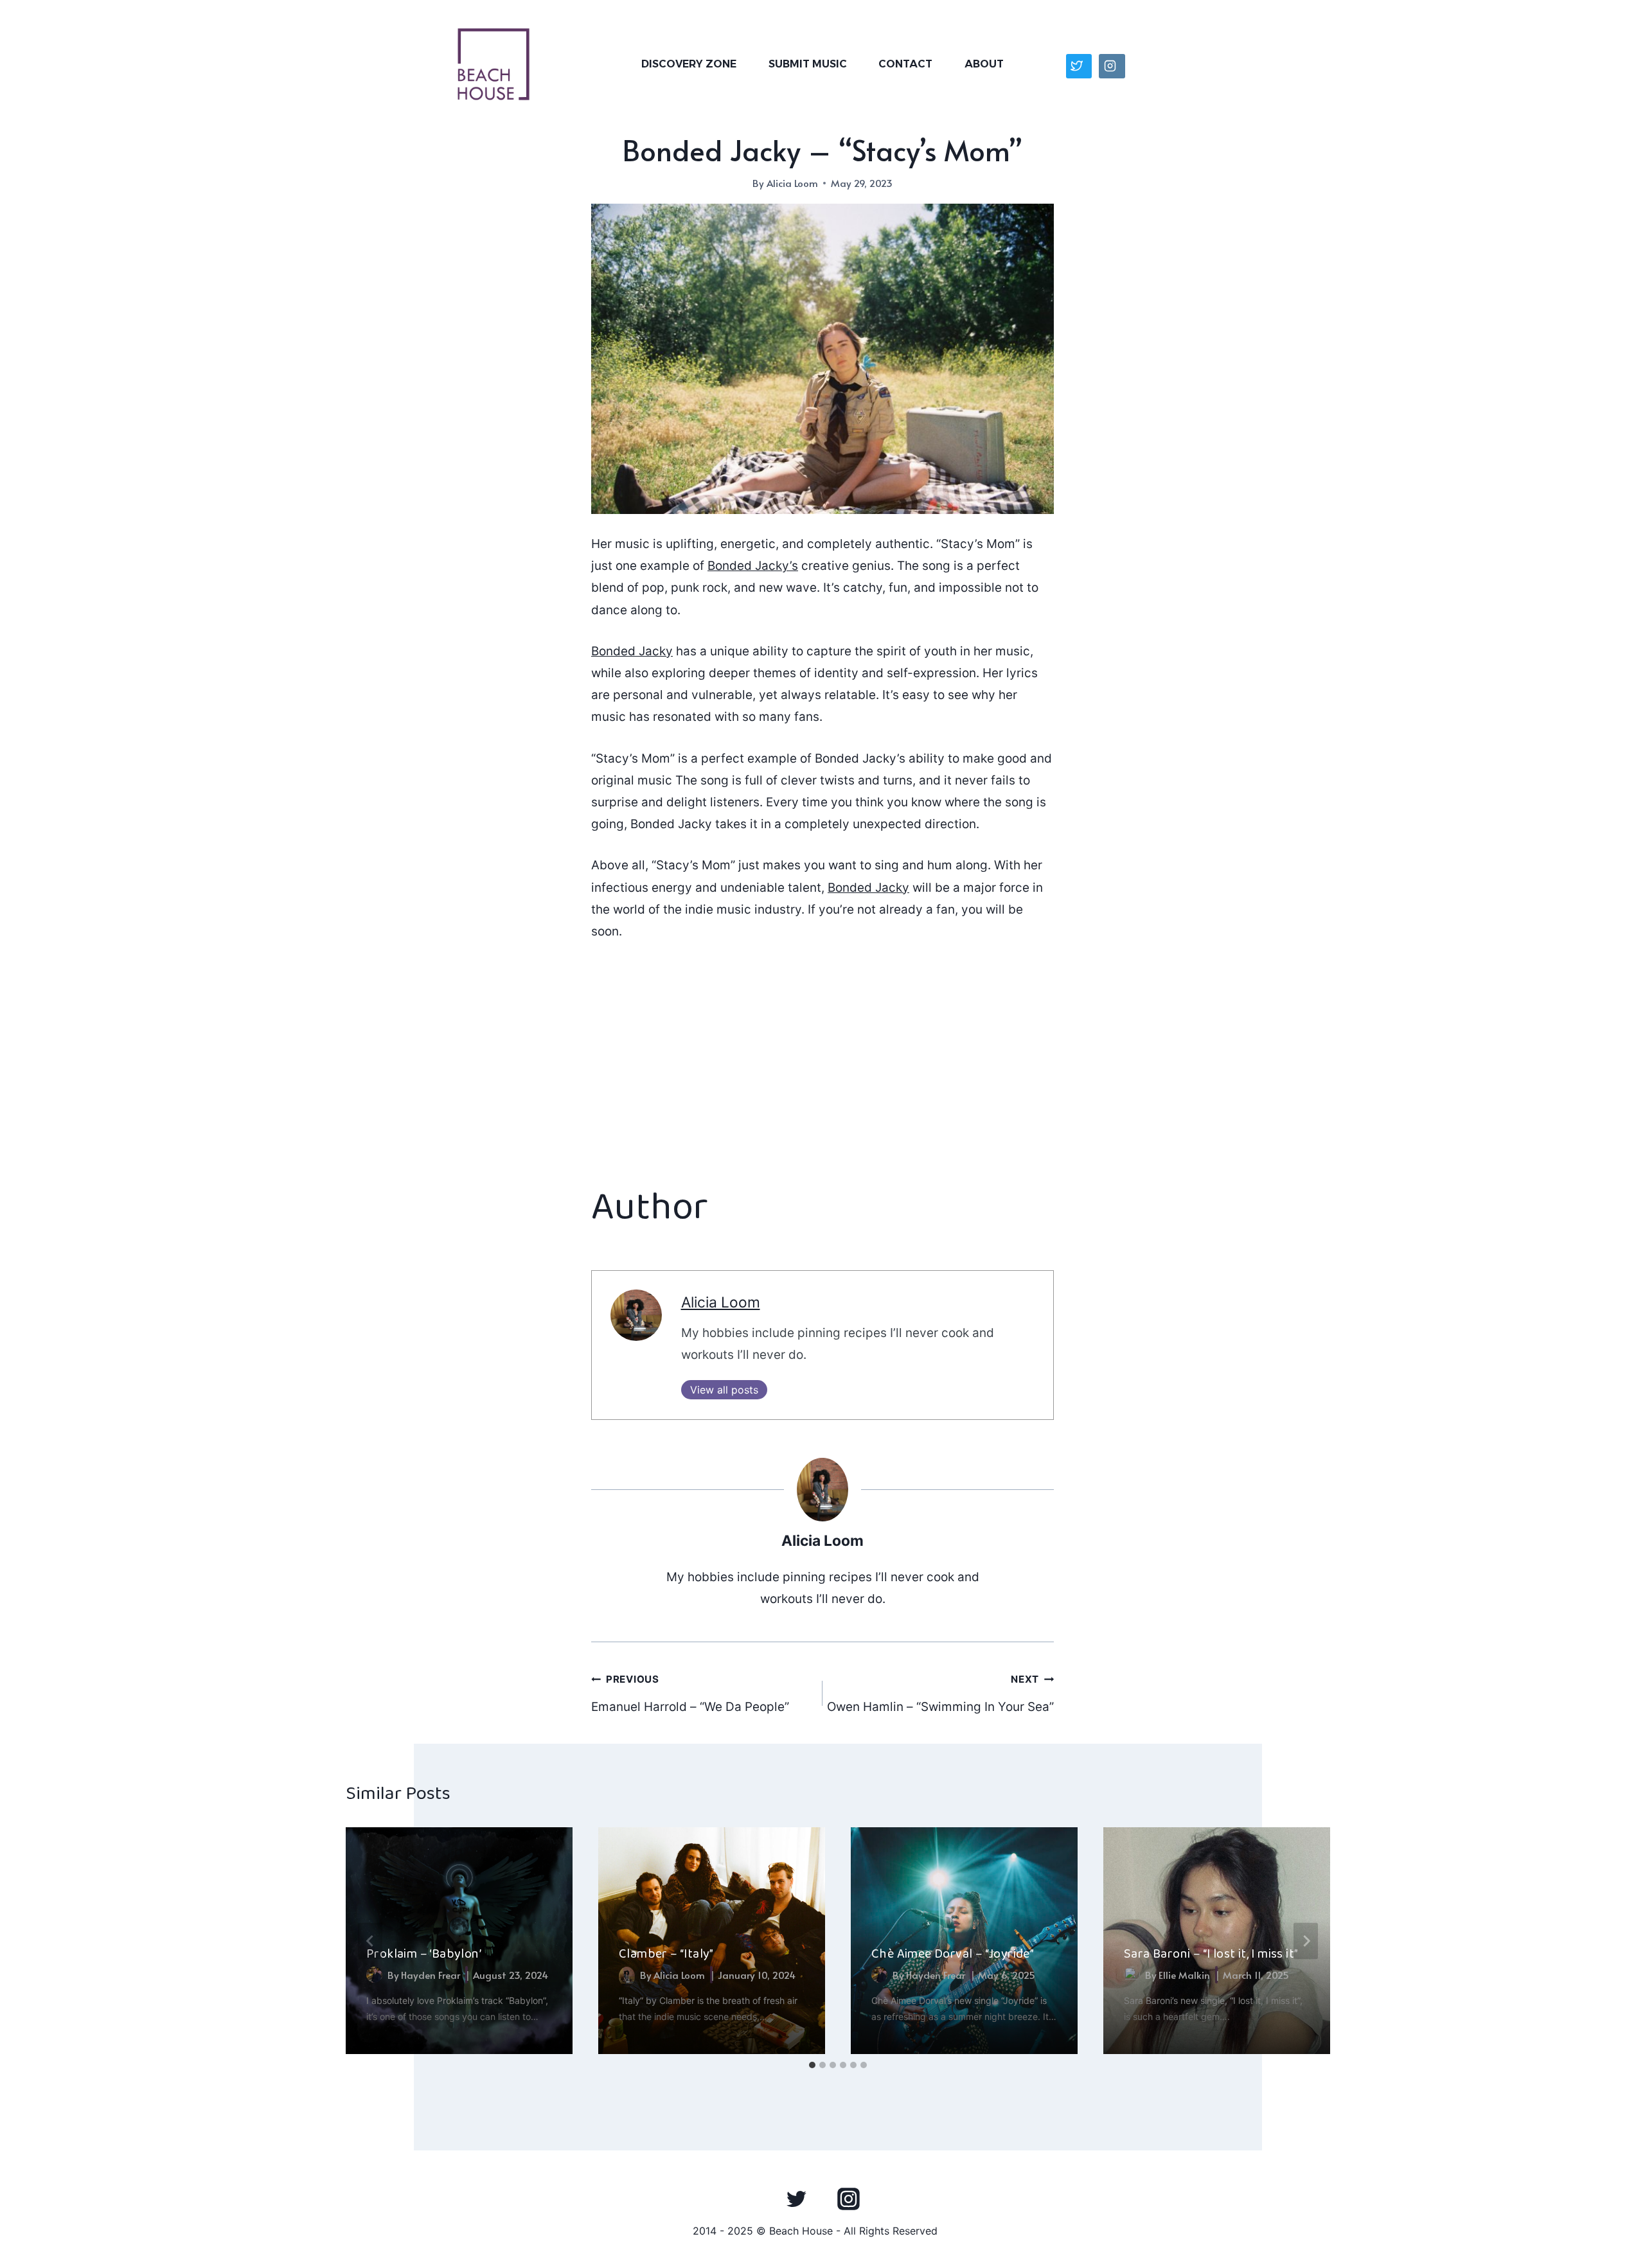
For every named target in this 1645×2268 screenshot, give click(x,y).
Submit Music (808, 64)
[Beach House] (493, 64)
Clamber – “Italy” (666, 1954)
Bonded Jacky (632, 651)
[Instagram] (848, 2199)
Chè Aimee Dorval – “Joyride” (953, 1954)
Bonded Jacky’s (753, 566)
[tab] (812, 2065)
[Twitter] (797, 2199)
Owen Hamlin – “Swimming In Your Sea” (940, 1694)
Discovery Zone (689, 64)
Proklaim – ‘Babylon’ (424, 1954)
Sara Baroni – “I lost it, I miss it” (1211, 1954)
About (984, 64)
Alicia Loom (792, 183)
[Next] (1306, 1941)
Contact (905, 64)
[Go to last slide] (370, 1941)
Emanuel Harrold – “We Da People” (690, 1694)
